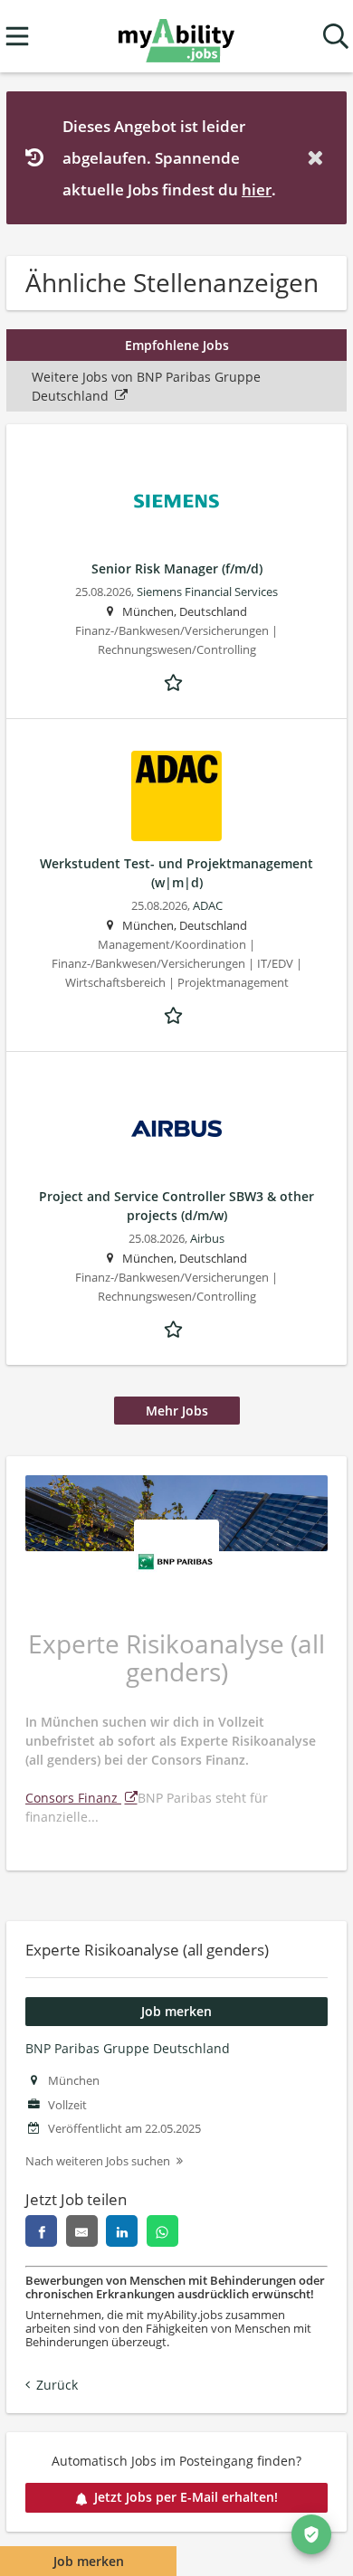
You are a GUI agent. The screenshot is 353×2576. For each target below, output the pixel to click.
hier (257, 189)
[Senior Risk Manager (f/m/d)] (176, 501)
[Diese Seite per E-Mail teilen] (82, 2231)
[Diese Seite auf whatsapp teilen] (162, 2231)
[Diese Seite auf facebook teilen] (41, 2231)
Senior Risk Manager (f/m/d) (177, 568)
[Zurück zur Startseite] (176, 37)
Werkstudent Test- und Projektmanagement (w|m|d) (176, 873)
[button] (319, 158)
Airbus (207, 1239)
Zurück (57, 2385)
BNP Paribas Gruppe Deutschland (128, 2048)
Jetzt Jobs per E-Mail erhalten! (186, 2497)
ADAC (208, 906)
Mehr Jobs (177, 1411)
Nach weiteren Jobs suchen (98, 2161)
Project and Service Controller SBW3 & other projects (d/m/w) (176, 1206)
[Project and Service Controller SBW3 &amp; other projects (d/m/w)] (176, 1129)
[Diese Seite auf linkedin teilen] (122, 2231)
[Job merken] (176, 681)
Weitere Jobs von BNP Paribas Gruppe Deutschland (146, 386)
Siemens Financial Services (207, 592)
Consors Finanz (73, 1798)
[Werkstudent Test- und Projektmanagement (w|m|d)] (176, 796)
